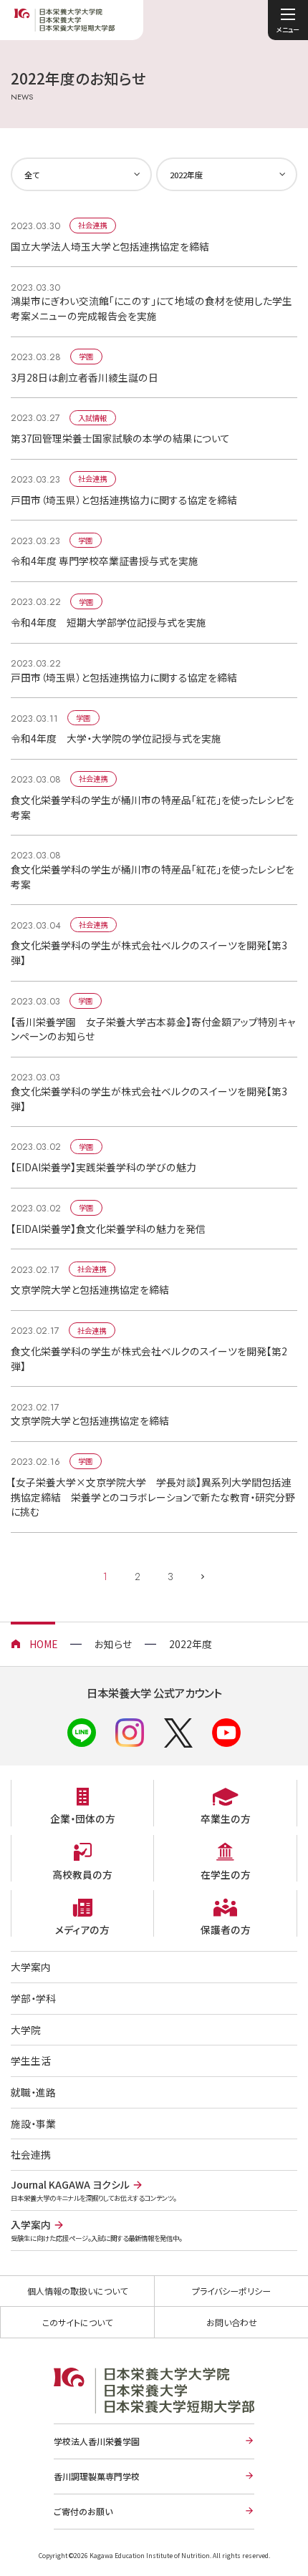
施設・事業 (33, 2124)
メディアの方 (82, 1929)
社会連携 (31, 2154)
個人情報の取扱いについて (77, 2291)
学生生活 (31, 2061)
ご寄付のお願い (83, 2511)
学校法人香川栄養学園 (97, 2441)
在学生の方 (226, 1874)
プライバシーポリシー (231, 2291)
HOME (43, 1644)
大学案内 (31, 1967)
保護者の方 (226, 1929)
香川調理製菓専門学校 (97, 2476)
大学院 (26, 2030)
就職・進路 (33, 2092)
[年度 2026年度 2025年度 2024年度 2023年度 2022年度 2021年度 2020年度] (227, 174)
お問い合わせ (232, 2322)
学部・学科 (33, 1998)
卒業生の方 (226, 1819)
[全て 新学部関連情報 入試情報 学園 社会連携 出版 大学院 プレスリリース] (81, 174)
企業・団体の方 (83, 1819)
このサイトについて (77, 2322)
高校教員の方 (82, 1874)
